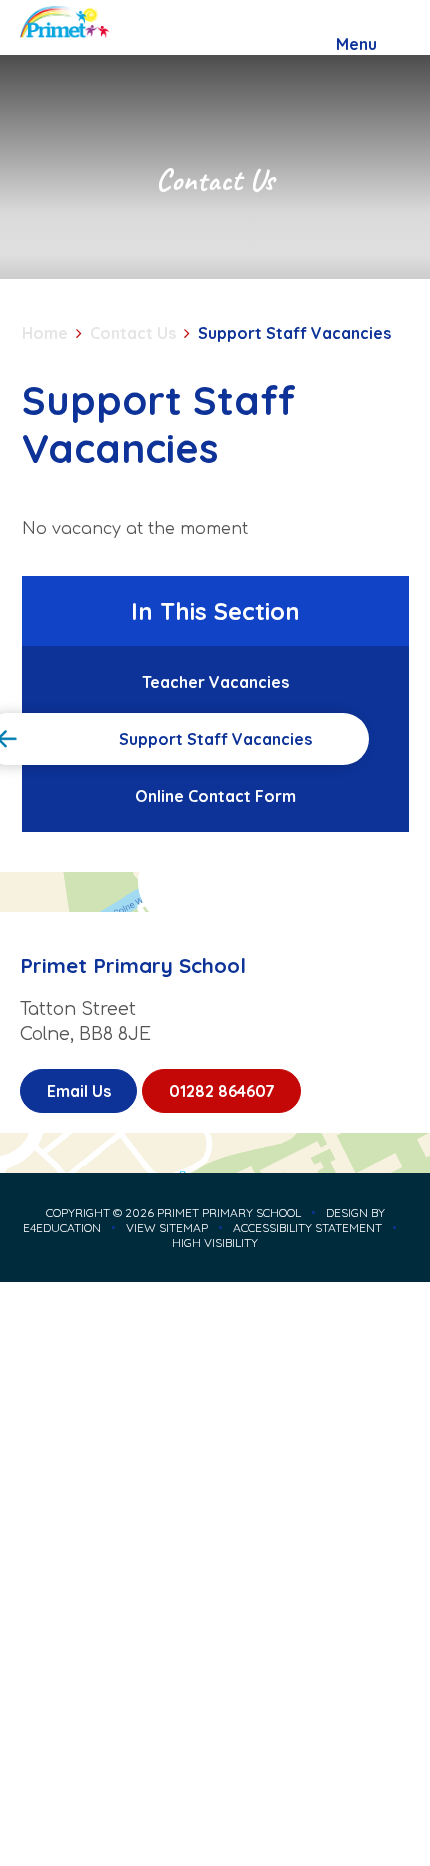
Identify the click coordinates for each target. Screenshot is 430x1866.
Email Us (79, 1091)
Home (45, 333)
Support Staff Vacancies (294, 333)
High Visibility (215, 1242)
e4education (62, 1227)
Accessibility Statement (307, 1227)
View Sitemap (167, 1227)
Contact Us (133, 333)
